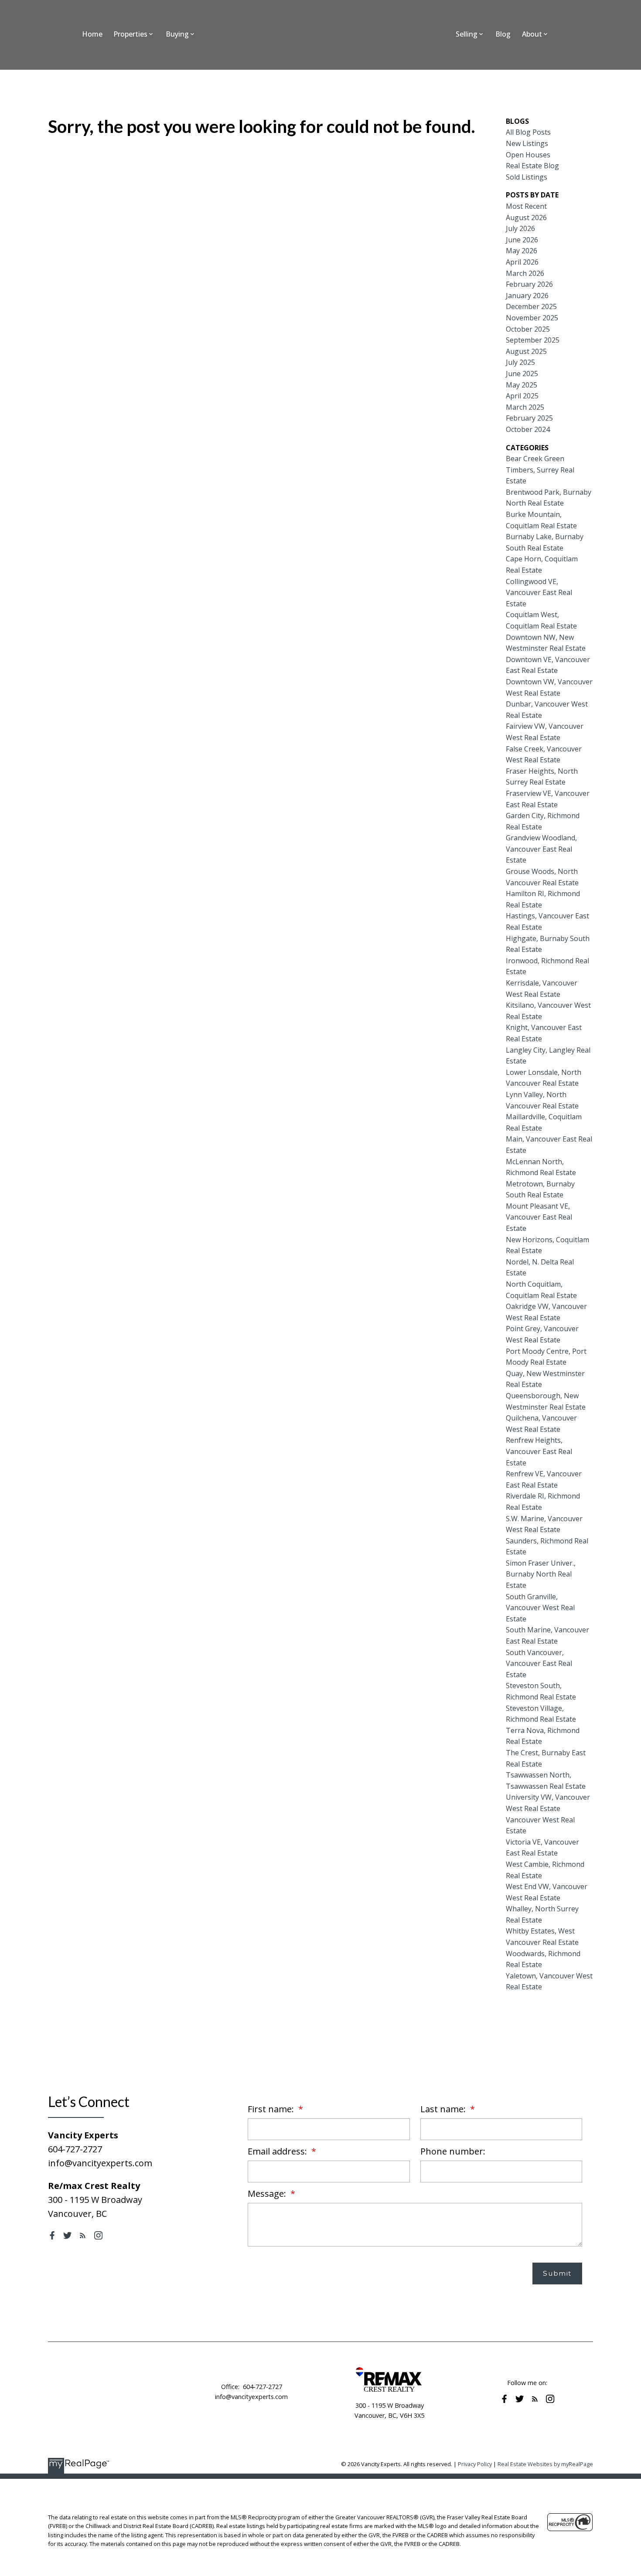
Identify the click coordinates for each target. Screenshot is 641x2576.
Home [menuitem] (92, 34)
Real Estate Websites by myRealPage (545, 2464)
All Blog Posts (528, 132)
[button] (52, 2235)
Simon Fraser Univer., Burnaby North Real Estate (541, 1574)
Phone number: (453, 2151)
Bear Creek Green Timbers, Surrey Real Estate (540, 470)
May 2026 (522, 251)
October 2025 (528, 329)
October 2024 (528, 429)
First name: (272, 2109)
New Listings (527, 143)
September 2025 (533, 340)
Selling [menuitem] (467, 34)
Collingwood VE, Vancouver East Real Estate (539, 593)
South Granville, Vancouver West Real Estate (540, 1608)
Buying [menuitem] (177, 34)
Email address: (278, 2151)
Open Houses (528, 155)
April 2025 (522, 396)
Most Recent (526, 206)
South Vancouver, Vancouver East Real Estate (539, 1664)
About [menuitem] (532, 34)
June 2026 (522, 240)
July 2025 (520, 362)
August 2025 (526, 351)
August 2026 (526, 217)
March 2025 (525, 407)
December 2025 (531, 306)
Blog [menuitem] (503, 34)
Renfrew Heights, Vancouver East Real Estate (539, 1451)
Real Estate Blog (532, 166)
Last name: (444, 2109)
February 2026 (529, 284)
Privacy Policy (475, 2464)
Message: (268, 2194)
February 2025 (529, 418)
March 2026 (525, 273)
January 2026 (527, 296)
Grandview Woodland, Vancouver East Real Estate (541, 849)
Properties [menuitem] (130, 34)
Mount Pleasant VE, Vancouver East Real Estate (539, 1217)
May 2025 (522, 385)
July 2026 (520, 228)
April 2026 (522, 262)
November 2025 (532, 318)
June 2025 (522, 374)
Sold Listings (527, 177)
